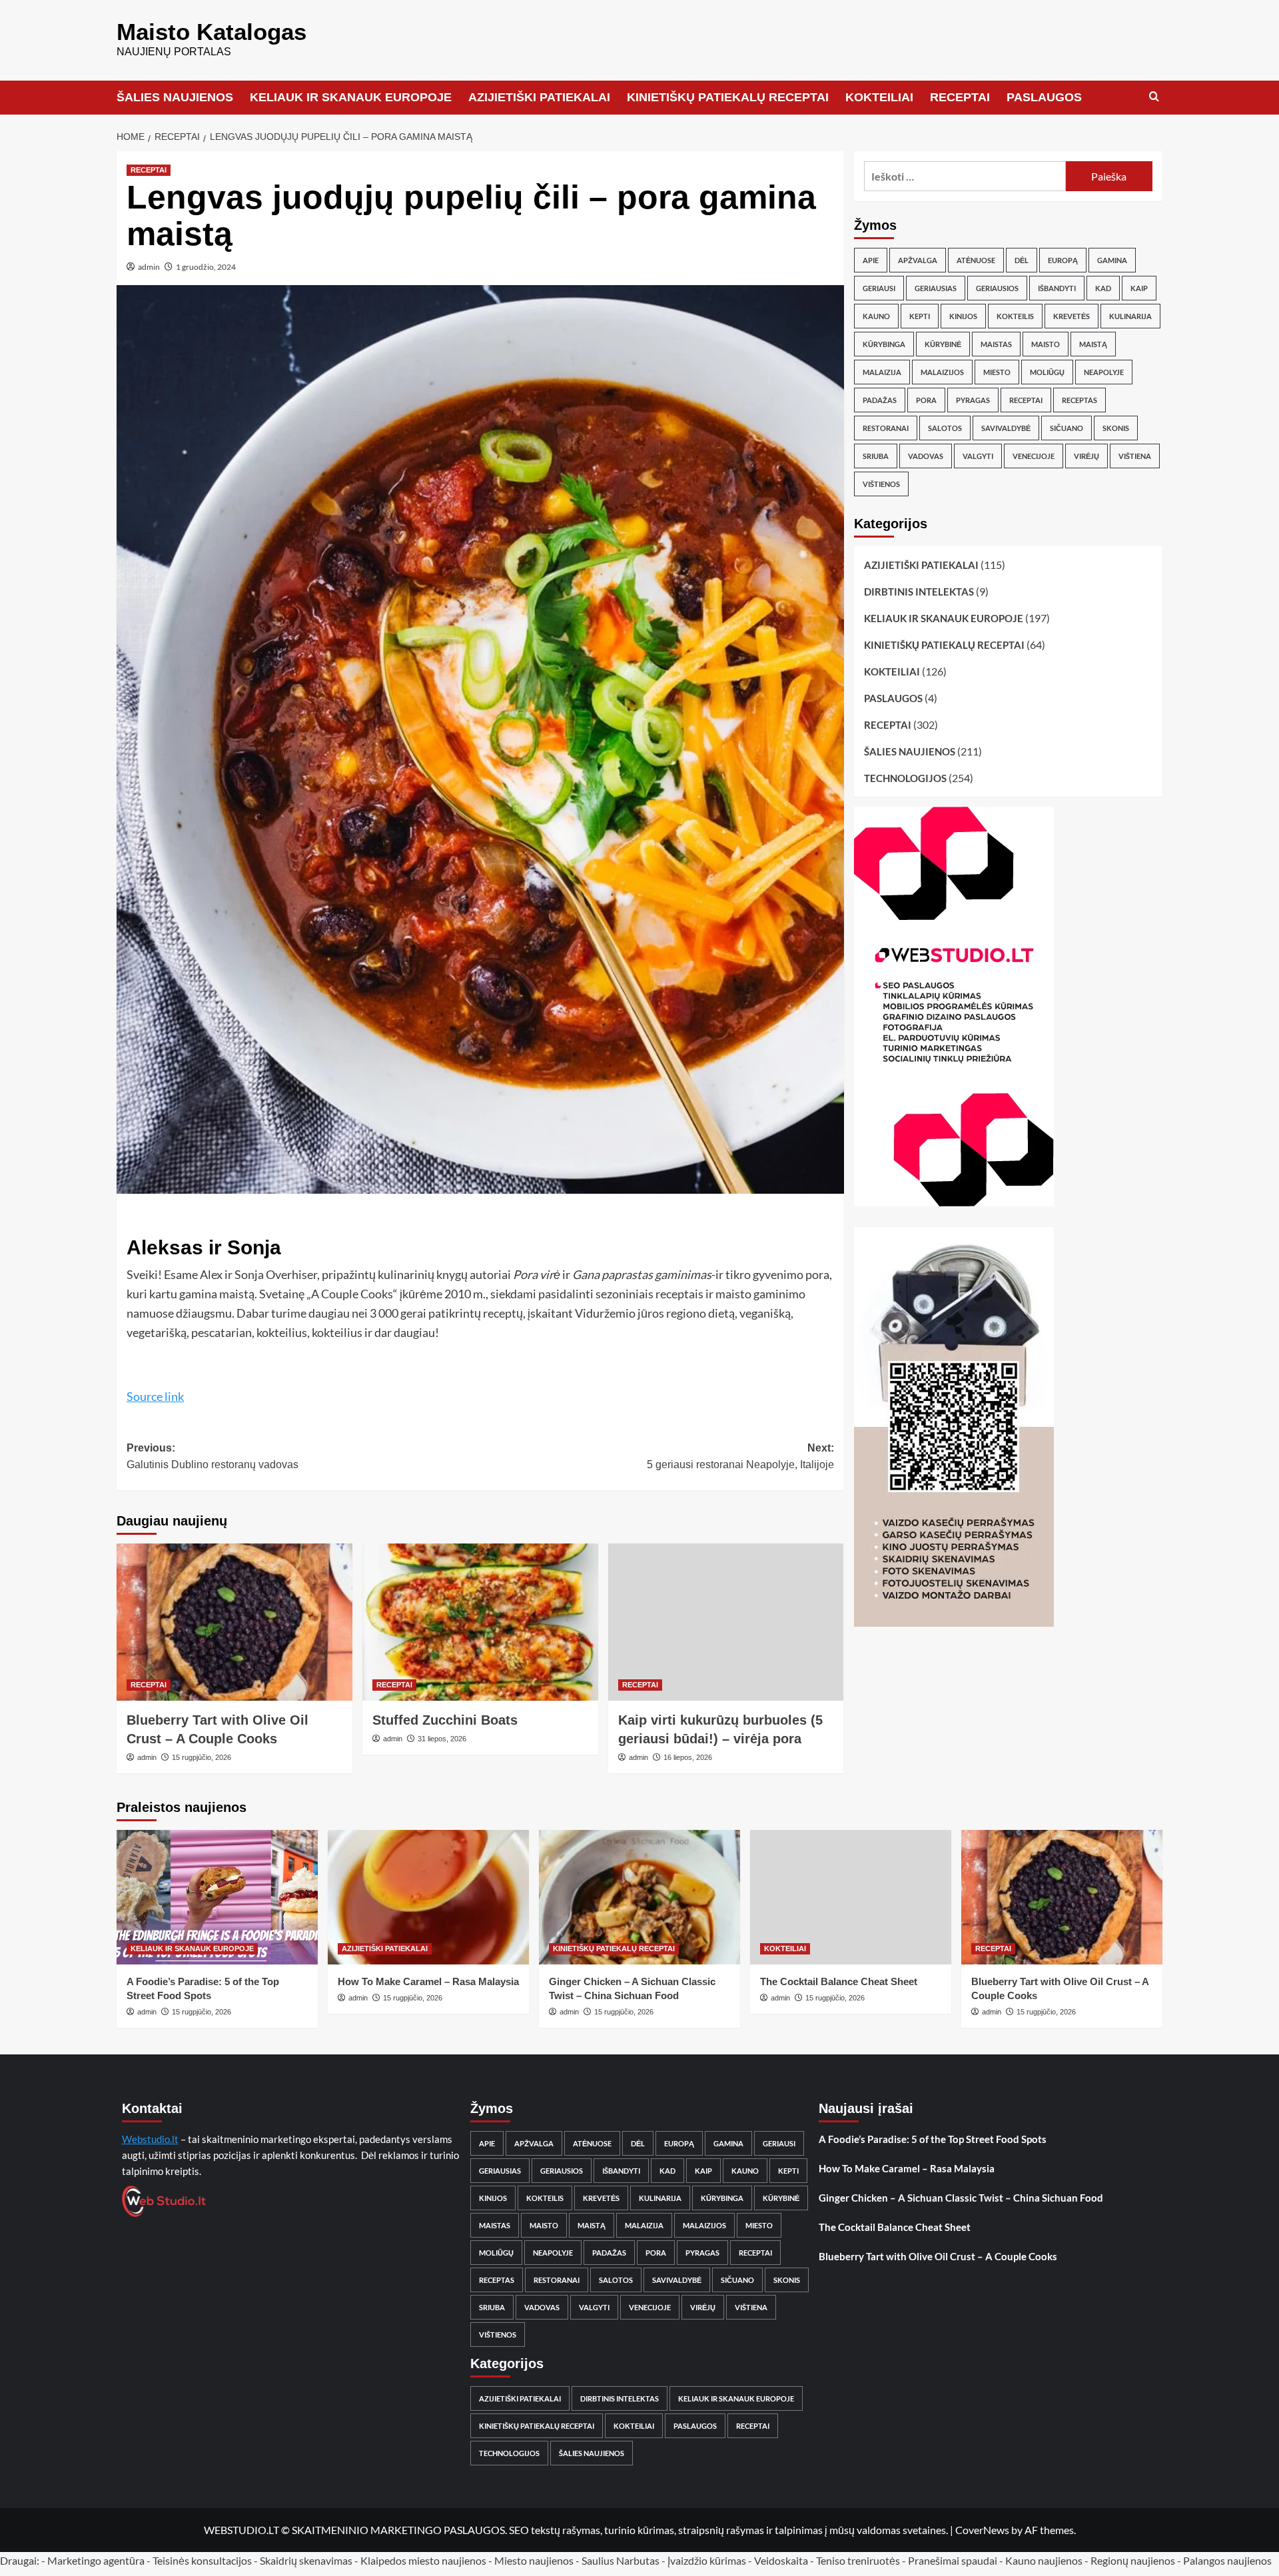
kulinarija (1130, 316)
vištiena (1135, 456)
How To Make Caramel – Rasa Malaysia (428, 1981)
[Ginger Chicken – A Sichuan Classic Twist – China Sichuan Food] (639, 1897)
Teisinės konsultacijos (202, 2560)
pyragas (973, 400)
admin (149, 267)
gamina (1112, 260)
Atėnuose (976, 260)
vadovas (926, 456)
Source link (155, 1396)
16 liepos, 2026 (688, 1757)
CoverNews (982, 2530)
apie (871, 260)
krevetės (1071, 316)
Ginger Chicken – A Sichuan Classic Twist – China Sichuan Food (961, 2198)
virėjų (1086, 456)
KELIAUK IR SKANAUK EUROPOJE (351, 97)
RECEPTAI (960, 97)
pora (926, 400)
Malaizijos (942, 372)
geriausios (997, 288)
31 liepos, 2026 (442, 1739)
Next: (740, 1457)
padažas (880, 400)
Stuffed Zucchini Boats (445, 1720)
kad (1103, 288)
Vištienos (881, 484)
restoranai (886, 428)
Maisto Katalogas (212, 32)
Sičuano (1066, 428)
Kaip (1139, 288)
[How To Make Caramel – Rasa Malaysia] (428, 1897)
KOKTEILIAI (879, 97)
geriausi (879, 288)
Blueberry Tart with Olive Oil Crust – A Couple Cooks (938, 2256)
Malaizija (882, 372)
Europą (1063, 260)
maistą (1093, 344)
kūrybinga (884, 344)
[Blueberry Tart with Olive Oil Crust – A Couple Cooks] (234, 1622)
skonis (1116, 428)
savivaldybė (1006, 428)
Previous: (213, 1457)
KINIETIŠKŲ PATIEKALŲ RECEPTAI (728, 97)
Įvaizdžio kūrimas (707, 2560)
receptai (1026, 400)
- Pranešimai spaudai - (954, 2560)
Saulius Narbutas (621, 2560)
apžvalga (918, 260)
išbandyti (1057, 288)
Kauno (876, 316)
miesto (997, 372)
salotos (945, 428)
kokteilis (1015, 316)
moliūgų (1047, 372)
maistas (996, 344)
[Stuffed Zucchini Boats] (480, 1622)
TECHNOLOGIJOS (905, 778)
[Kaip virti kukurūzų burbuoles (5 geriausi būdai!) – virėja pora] (726, 1622)
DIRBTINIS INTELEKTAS (919, 592)
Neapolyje (1104, 372)
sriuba (876, 456)
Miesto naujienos (534, 2560)
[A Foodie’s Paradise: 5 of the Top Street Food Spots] (217, 1897)
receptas (1079, 400)
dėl (1022, 260)
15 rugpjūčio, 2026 (202, 1757)
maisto (1046, 344)
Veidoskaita (781, 2560)
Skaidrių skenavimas (306, 2560)
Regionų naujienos (1133, 2560)
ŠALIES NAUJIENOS (175, 97)
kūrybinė (943, 344)
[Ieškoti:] (965, 176)
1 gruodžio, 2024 (206, 267)
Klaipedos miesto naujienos (423, 2560)
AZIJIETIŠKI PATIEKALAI (539, 97)
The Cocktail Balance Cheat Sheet (839, 1981)
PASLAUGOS (1044, 97)
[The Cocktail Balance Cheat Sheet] (851, 1897)
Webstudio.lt (150, 2139)
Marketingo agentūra (96, 2560)
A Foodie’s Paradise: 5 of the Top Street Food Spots (933, 2139)
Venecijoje (1034, 456)
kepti (920, 316)
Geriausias (936, 288)
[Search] (1154, 97)
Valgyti (978, 456)
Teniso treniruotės (858, 2560)
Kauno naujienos (1044, 2560)
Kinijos (963, 316)
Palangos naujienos (1227, 2560)
